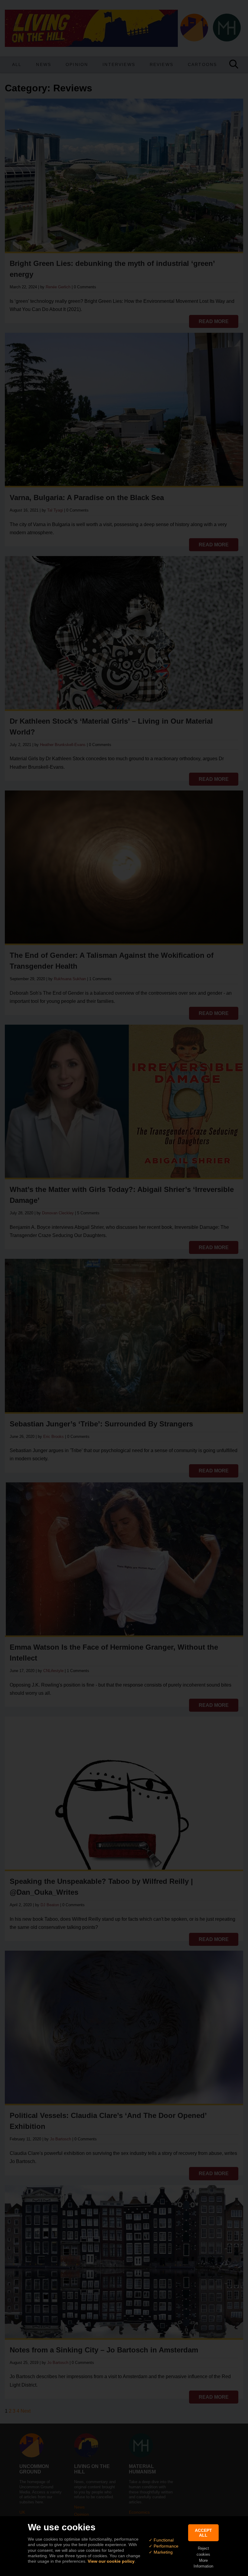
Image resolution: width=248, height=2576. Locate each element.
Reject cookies (203, 2551)
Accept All (203, 2533)
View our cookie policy (111, 2561)
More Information (203, 2563)
